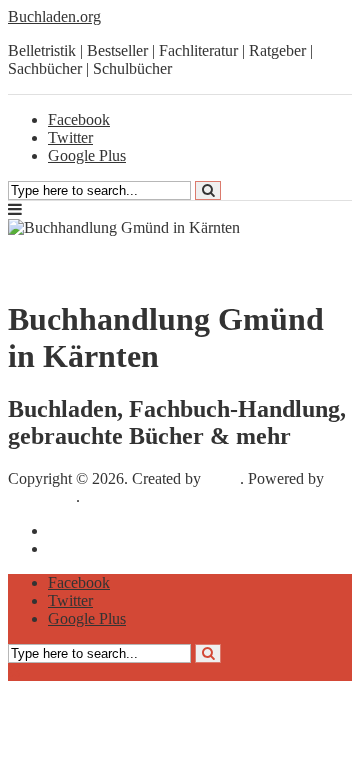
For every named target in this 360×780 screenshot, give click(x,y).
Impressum (82, 530)
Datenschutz (87, 548)
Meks (222, 478)
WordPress (42, 496)
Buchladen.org (54, 16)
